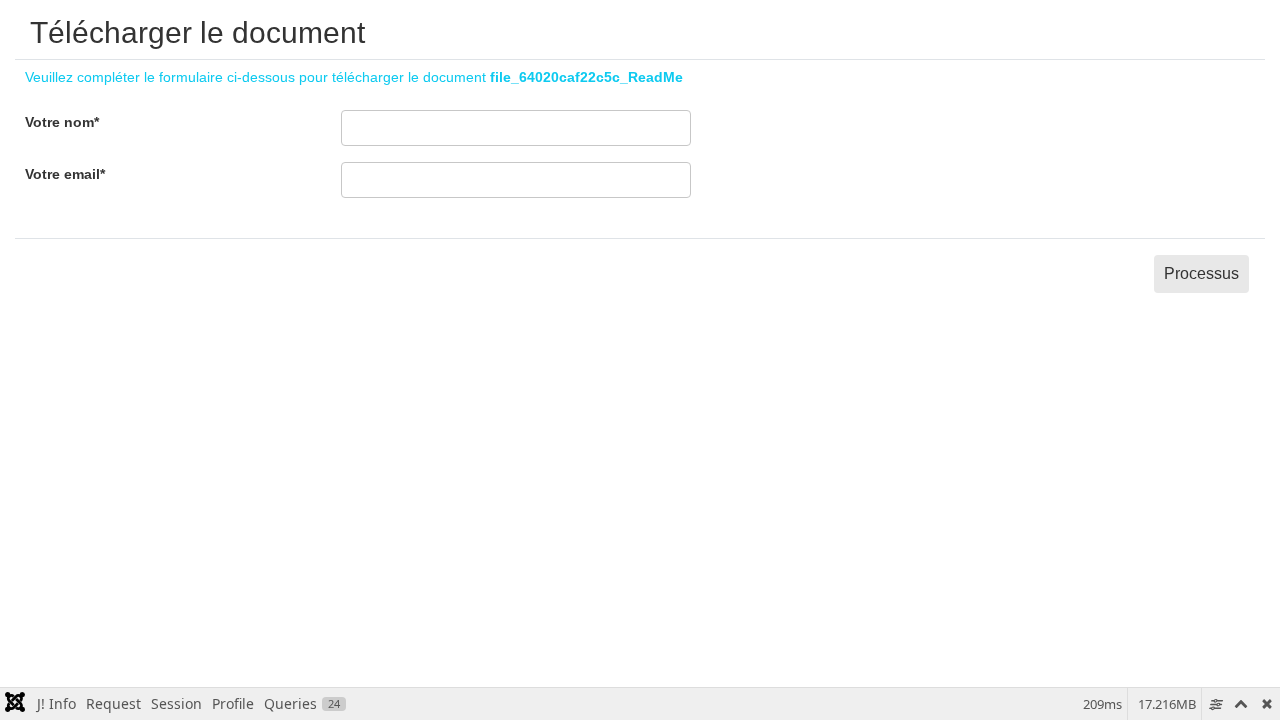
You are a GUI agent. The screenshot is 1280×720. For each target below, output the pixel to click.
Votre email (65, 174)
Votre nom (62, 122)
